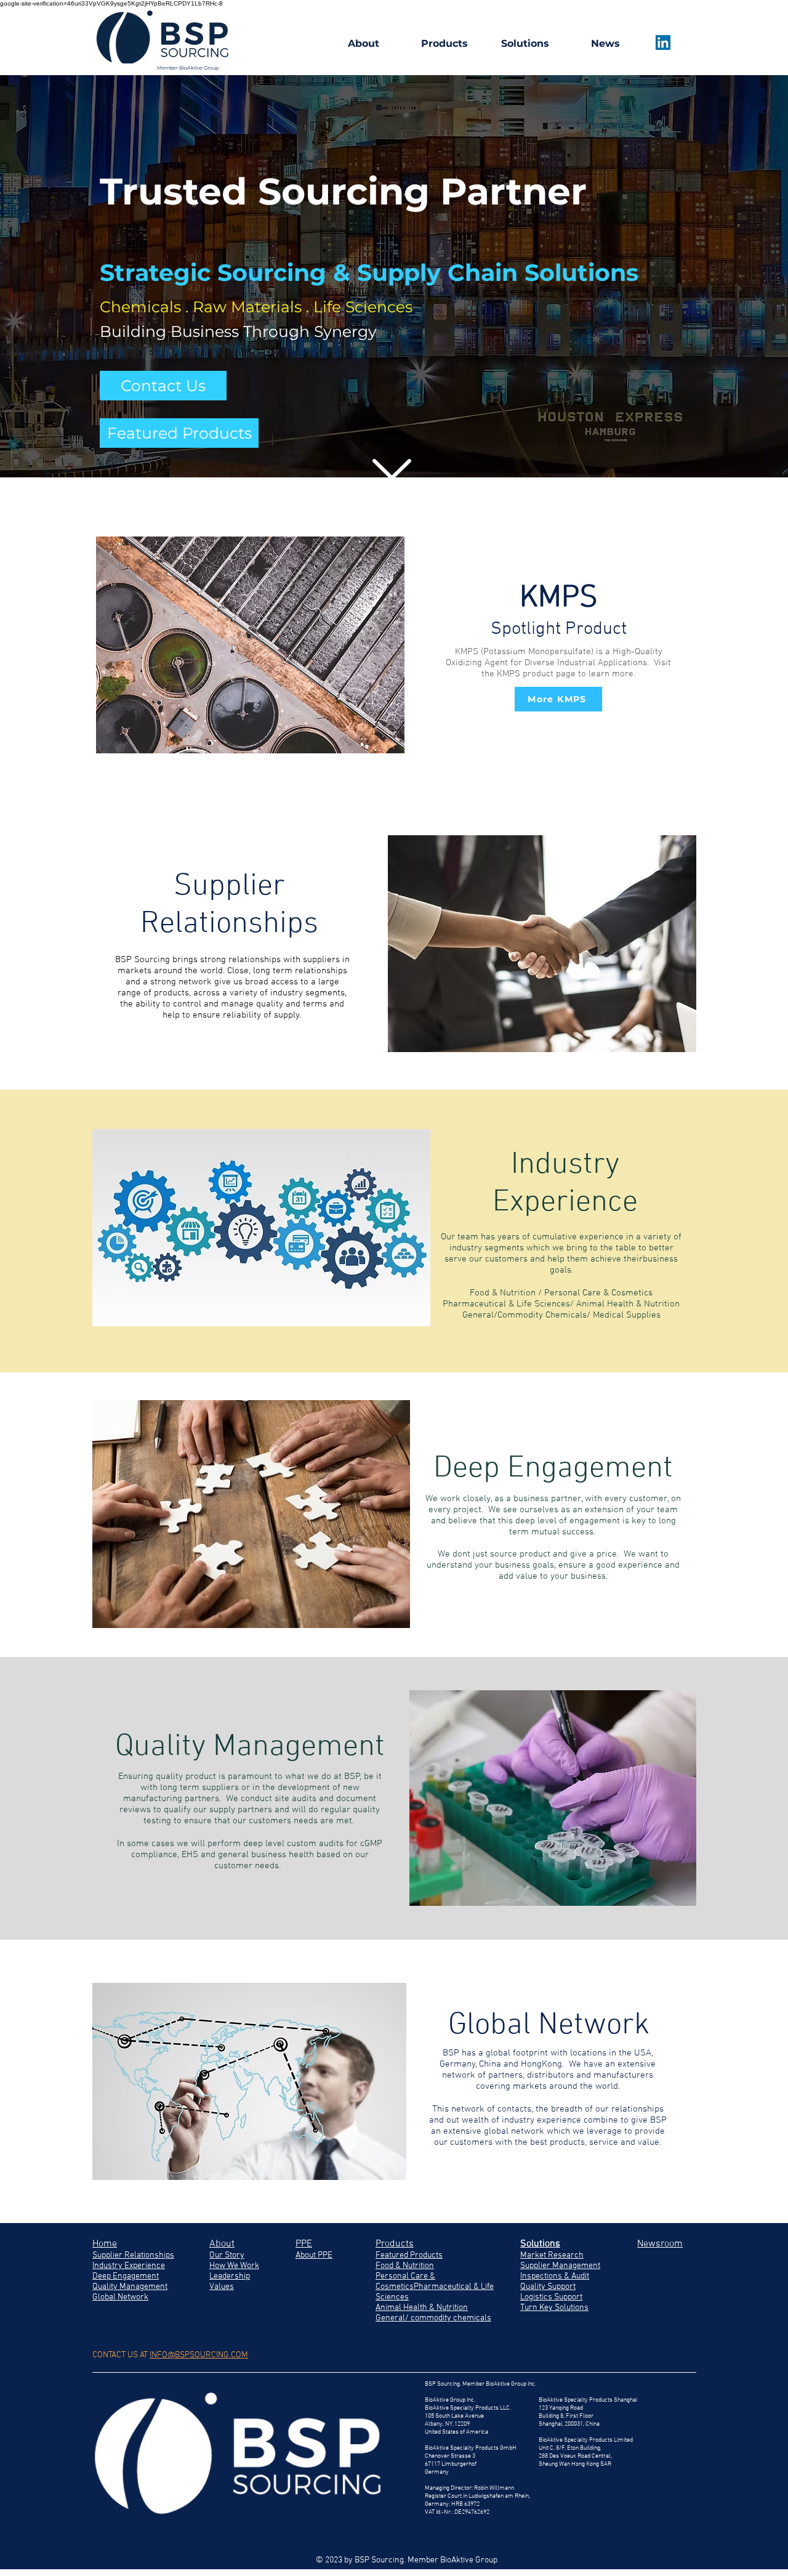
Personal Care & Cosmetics (405, 2282)
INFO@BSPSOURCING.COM (199, 2355)
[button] (163, 386)
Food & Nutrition (405, 2266)
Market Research (552, 2255)
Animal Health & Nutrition (422, 2308)
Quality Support (548, 2287)
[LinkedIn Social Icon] (663, 43)
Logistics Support (551, 2297)
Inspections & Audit (555, 2276)
